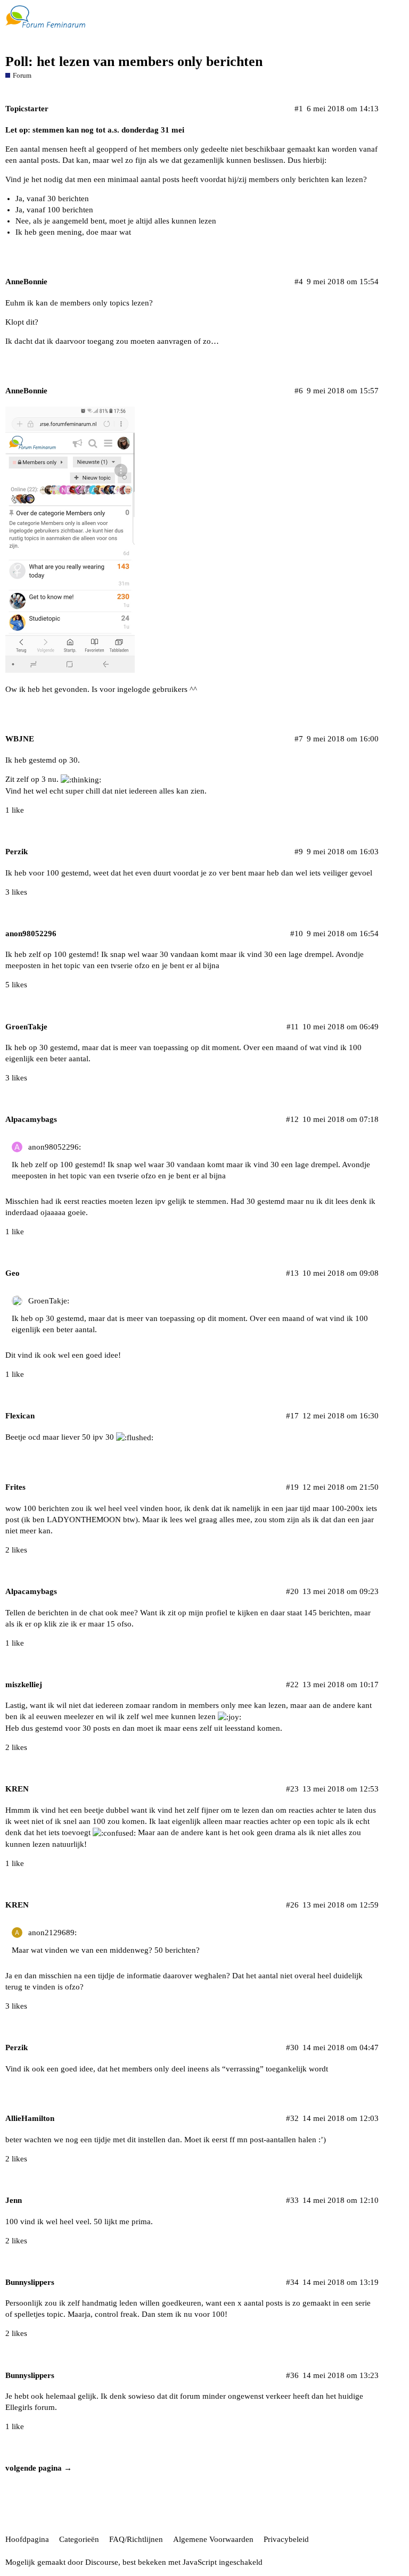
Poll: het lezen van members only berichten (134, 61)
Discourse (102, 2562)
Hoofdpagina (27, 2539)
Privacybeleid (286, 2539)
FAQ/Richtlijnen (136, 2539)
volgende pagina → (39, 2468)
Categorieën (79, 2539)
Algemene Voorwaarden (213, 2539)
